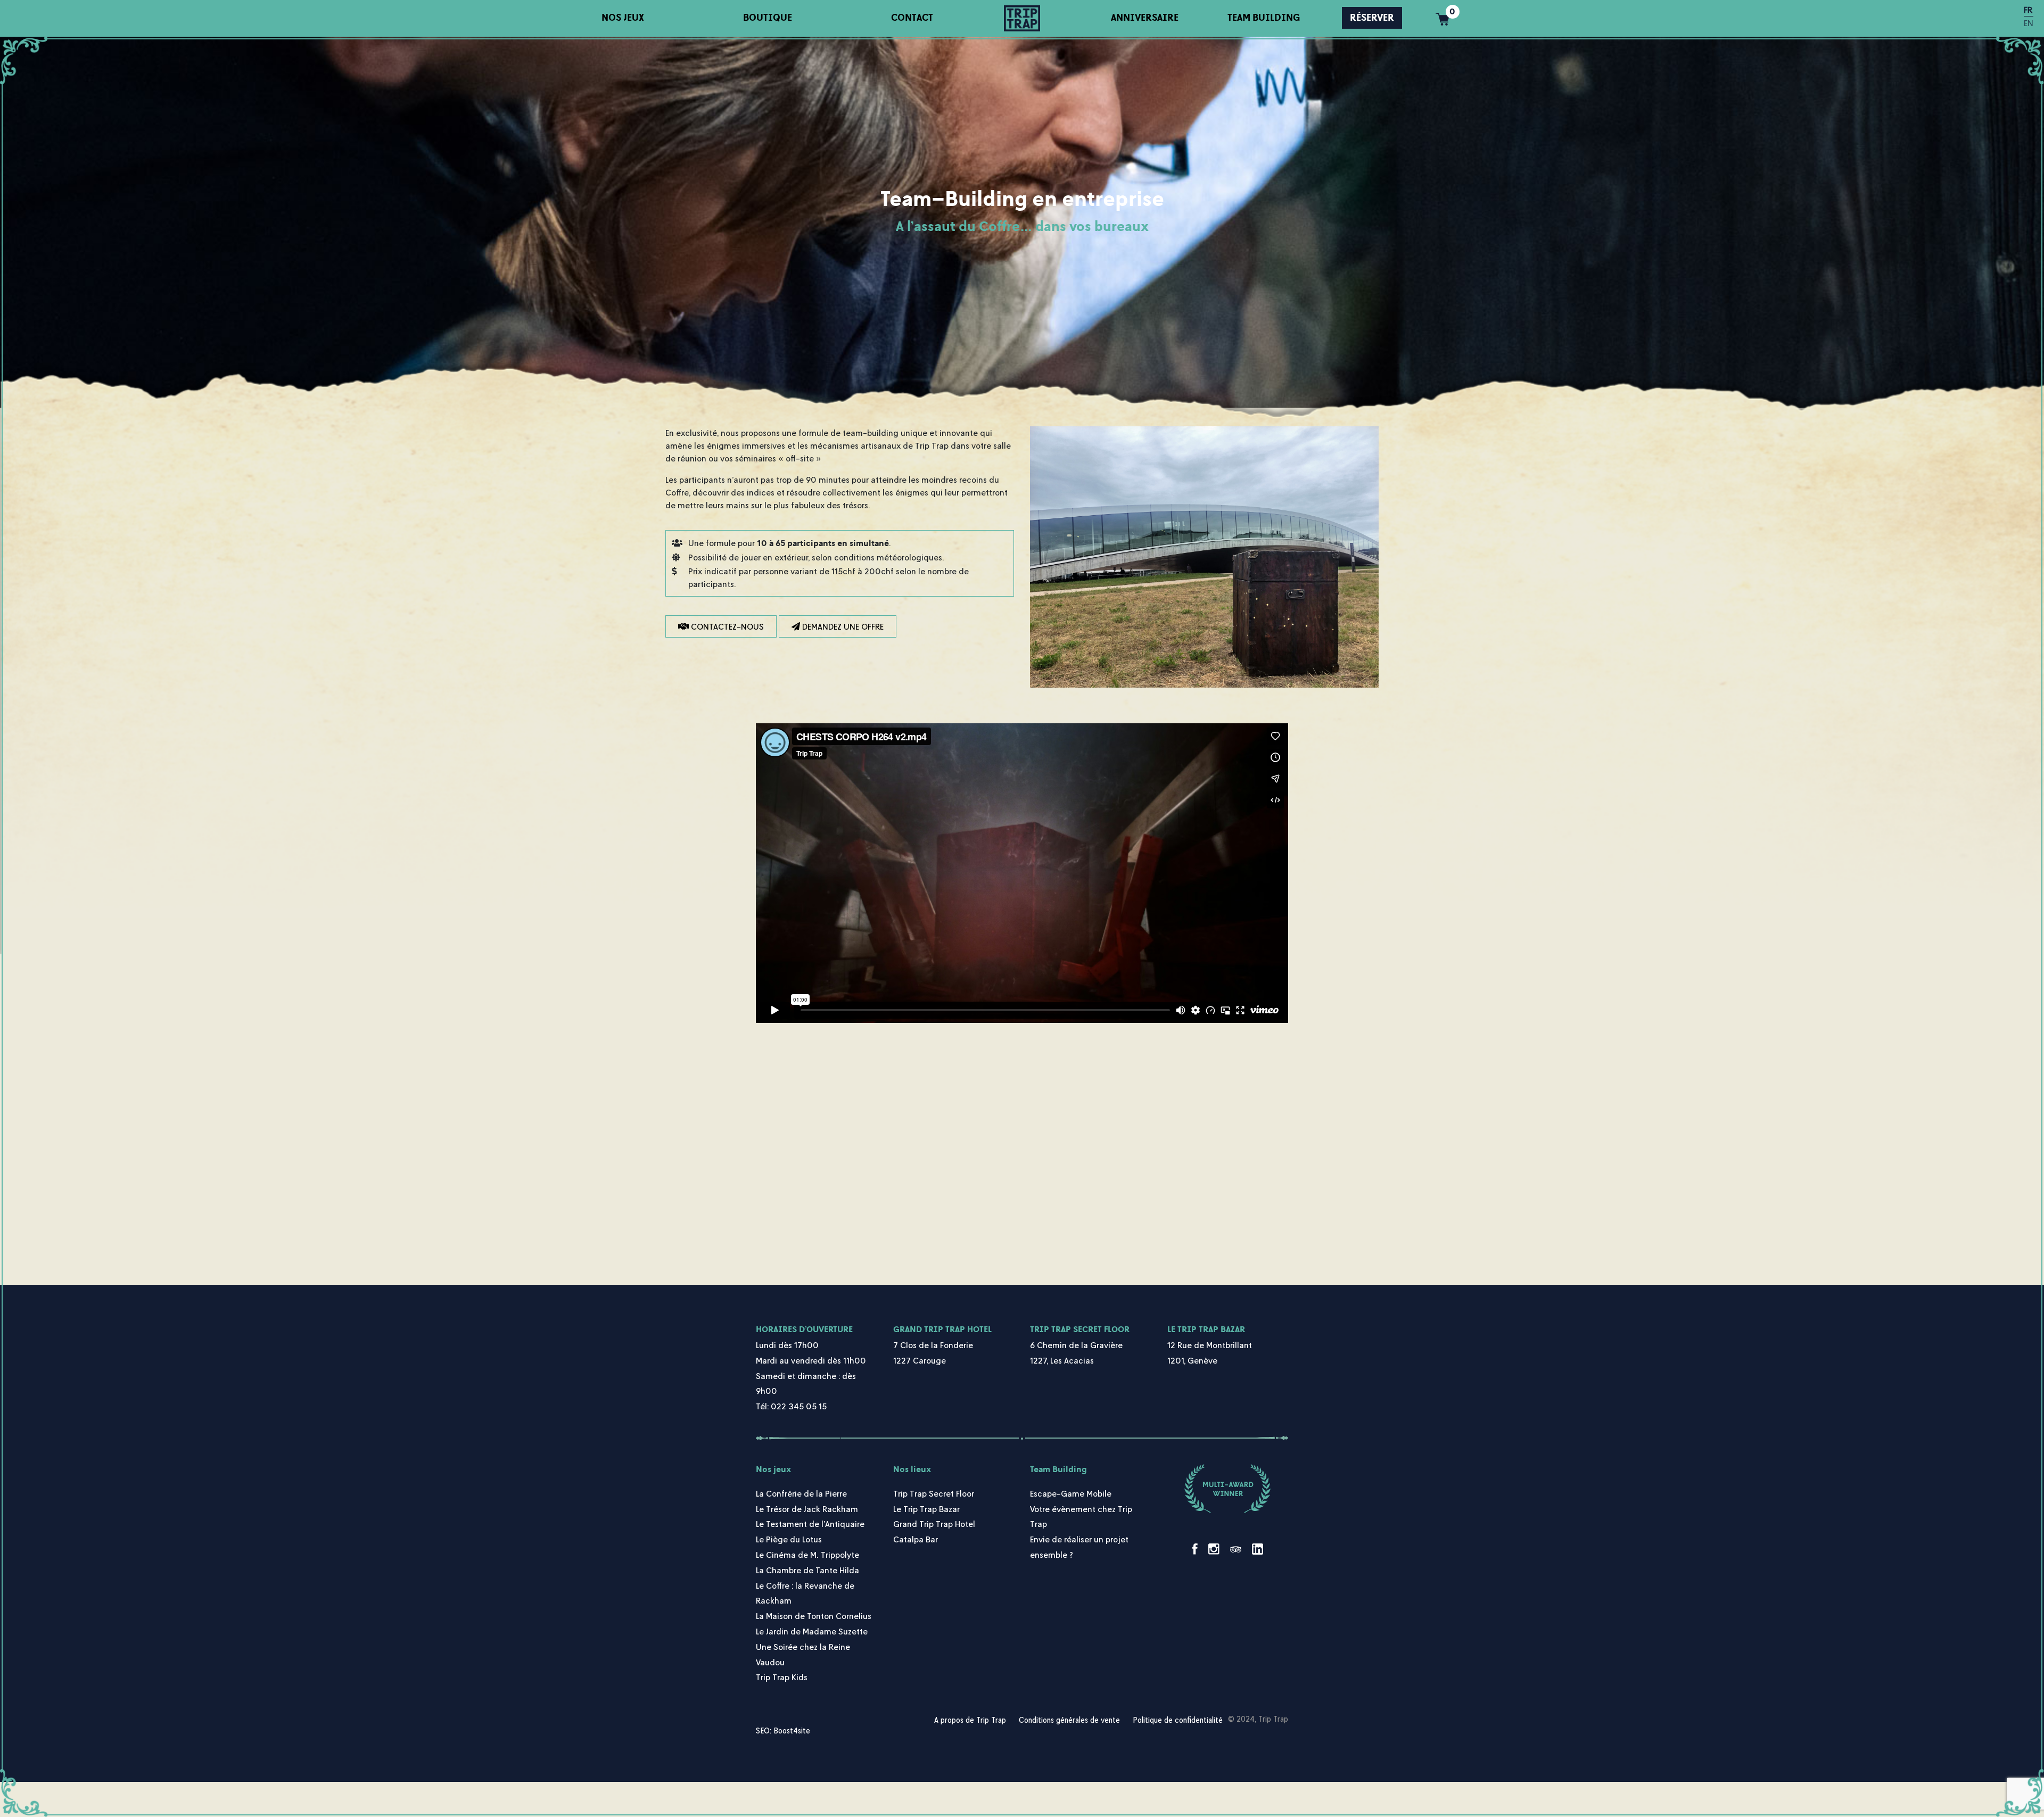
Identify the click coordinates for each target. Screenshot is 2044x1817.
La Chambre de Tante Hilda (807, 1570)
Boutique (768, 18)
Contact (912, 18)
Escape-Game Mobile (1071, 1493)
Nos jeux (623, 18)
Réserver (1372, 18)
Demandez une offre (842, 626)
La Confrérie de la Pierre (801, 1493)
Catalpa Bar (916, 1539)
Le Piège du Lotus (789, 1539)
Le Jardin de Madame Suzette (812, 1631)
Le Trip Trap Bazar (1206, 1329)
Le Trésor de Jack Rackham (807, 1509)
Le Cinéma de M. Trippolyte (807, 1555)
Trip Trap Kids (782, 1677)
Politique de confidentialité (1178, 1720)
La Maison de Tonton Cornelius (814, 1616)
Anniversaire (1145, 18)
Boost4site (792, 1731)
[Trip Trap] (1022, 18)
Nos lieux (912, 1469)
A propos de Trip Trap (970, 1720)
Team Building (1264, 18)
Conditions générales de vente (1069, 1720)
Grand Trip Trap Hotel (942, 1329)
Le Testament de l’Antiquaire (810, 1524)
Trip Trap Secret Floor (1080, 1329)
